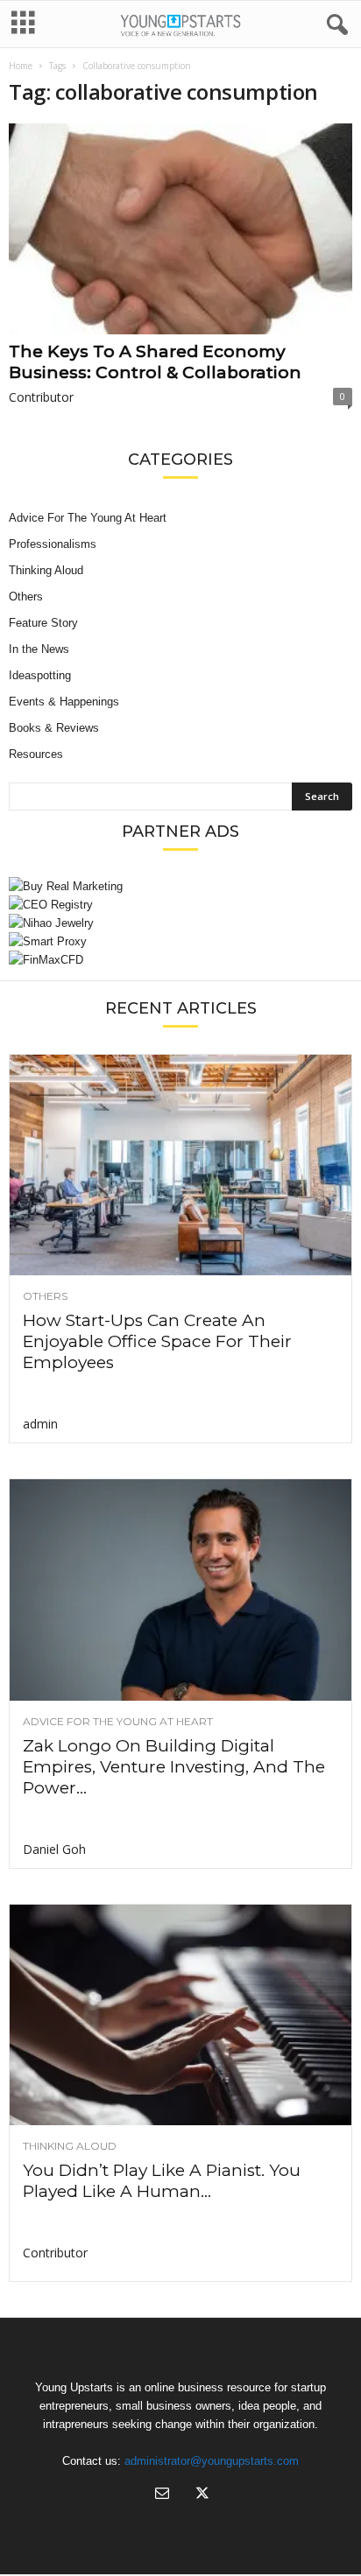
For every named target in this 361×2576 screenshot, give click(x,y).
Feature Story (43, 623)
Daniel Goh (54, 1849)
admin (40, 1424)
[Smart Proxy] (180, 941)
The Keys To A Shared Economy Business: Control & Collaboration (155, 362)
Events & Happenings (64, 702)
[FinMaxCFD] (180, 960)
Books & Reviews (54, 728)
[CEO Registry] (180, 905)
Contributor (41, 397)
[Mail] (162, 2495)
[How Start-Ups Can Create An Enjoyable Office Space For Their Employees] (180, 1165)
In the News (39, 649)
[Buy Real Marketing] (180, 886)
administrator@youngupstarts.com (212, 2461)
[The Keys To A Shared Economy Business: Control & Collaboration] (180, 229)
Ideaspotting (40, 675)
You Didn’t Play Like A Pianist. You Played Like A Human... (162, 2181)
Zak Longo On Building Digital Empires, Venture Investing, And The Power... (174, 1767)
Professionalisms (53, 544)
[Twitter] (201, 2495)
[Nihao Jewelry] (180, 923)
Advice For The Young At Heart (88, 518)
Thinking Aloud (46, 570)
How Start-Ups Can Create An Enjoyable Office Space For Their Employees (157, 1341)
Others (26, 597)
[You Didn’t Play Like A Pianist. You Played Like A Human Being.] (180, 2015)
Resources (36, 754)
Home (21, 66)
